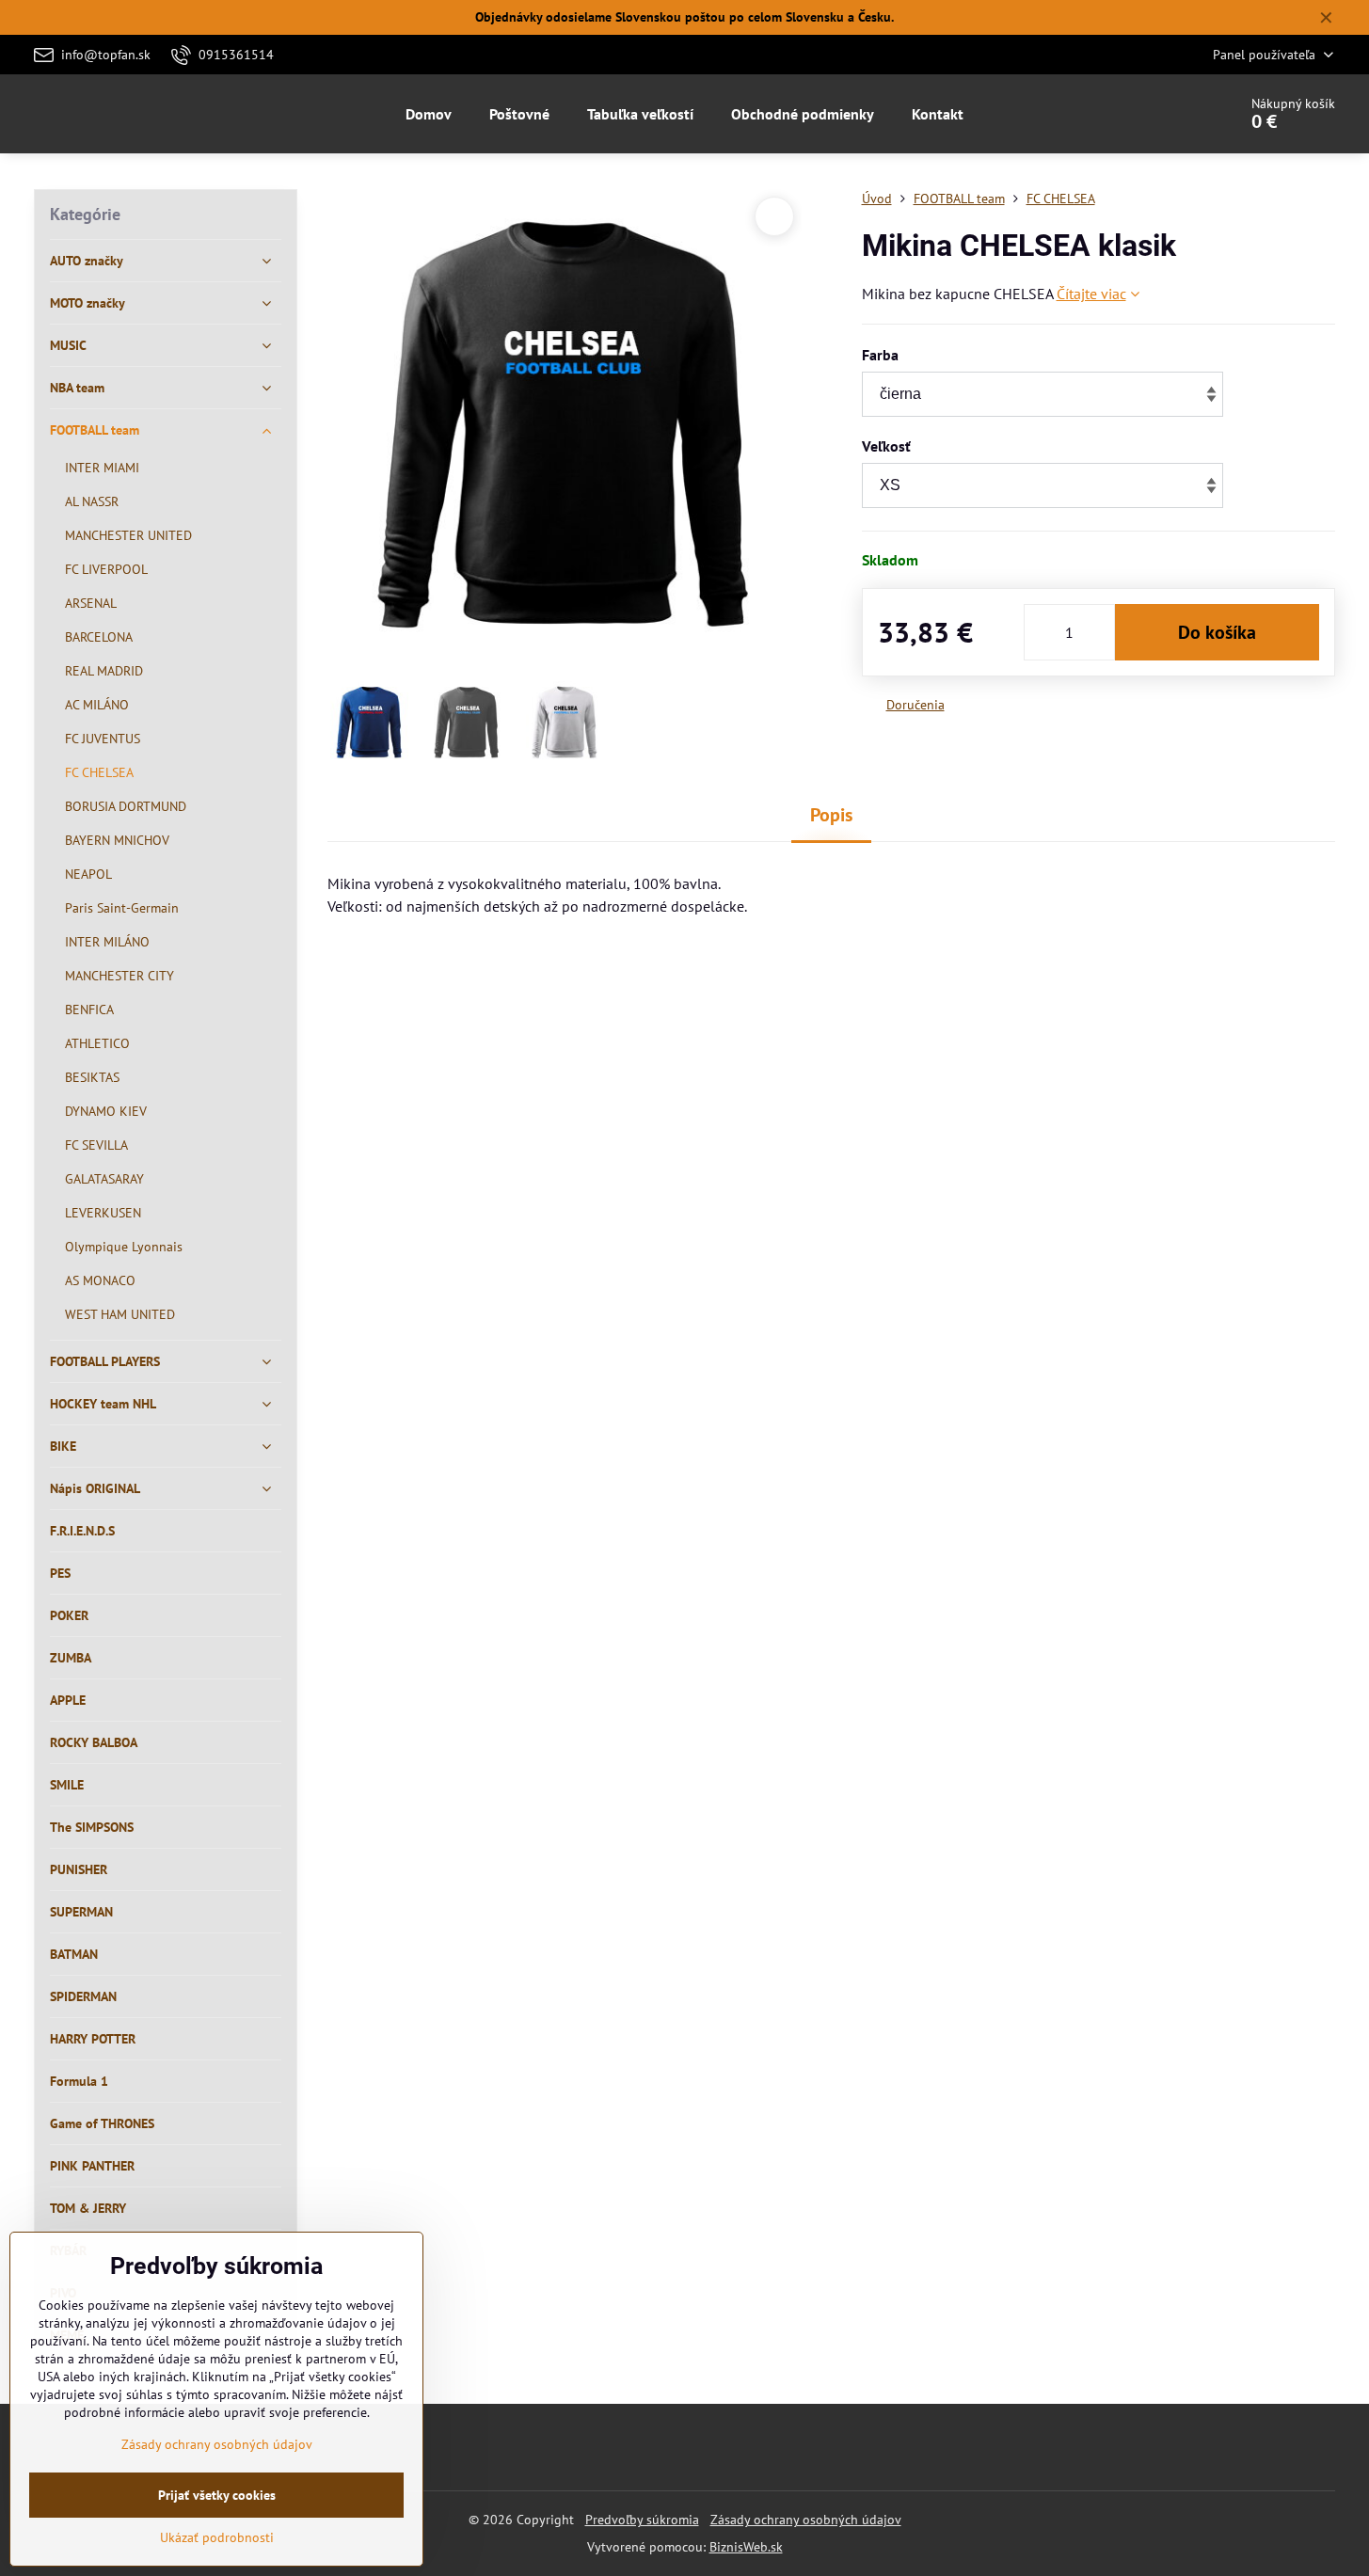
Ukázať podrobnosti (217, 2537)
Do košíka (1217, 632)
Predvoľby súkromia (642, 2520)
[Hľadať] (1170, 114)
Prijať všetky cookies (217, 2495)
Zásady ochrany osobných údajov (806, 2520)
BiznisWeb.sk (746, 2547)
